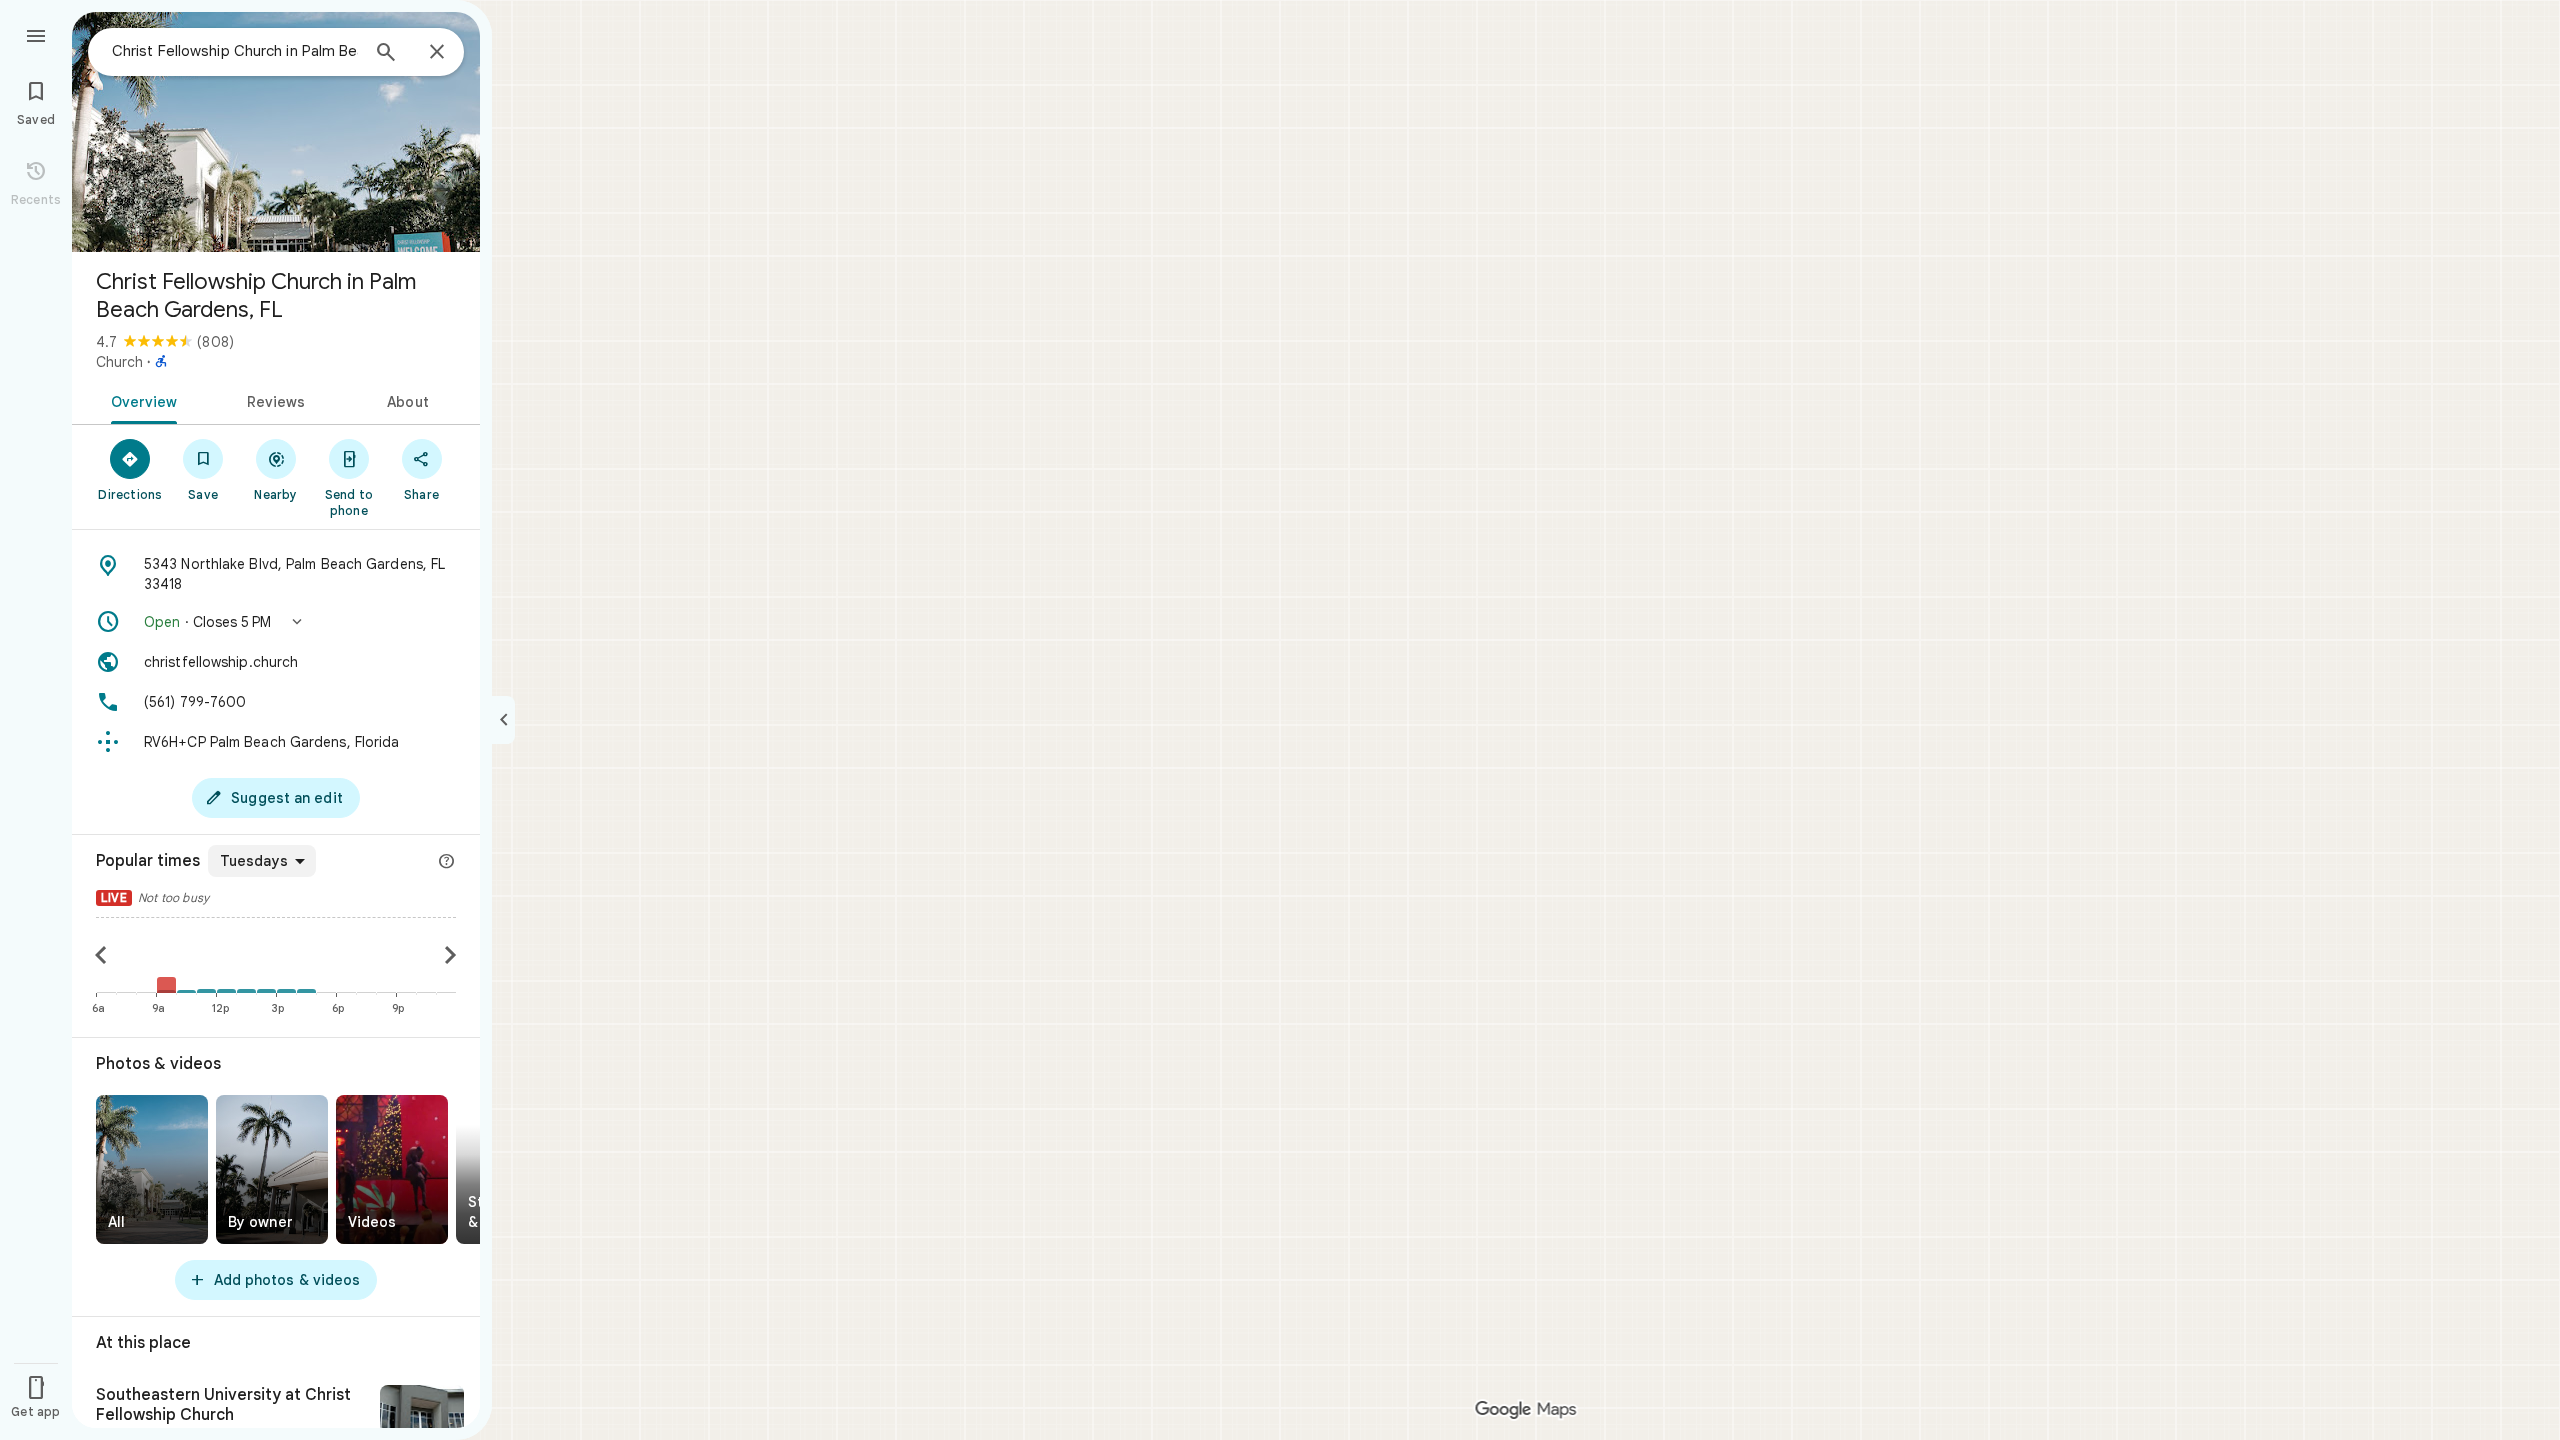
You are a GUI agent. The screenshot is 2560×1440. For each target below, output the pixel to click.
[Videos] (392, 1169)
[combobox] (235, 51)
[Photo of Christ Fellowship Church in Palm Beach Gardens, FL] (276, 132)
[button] (276, 622)
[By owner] (272, 1169)
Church (119, 362)
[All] (152, 1169)
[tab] (140, 400)
